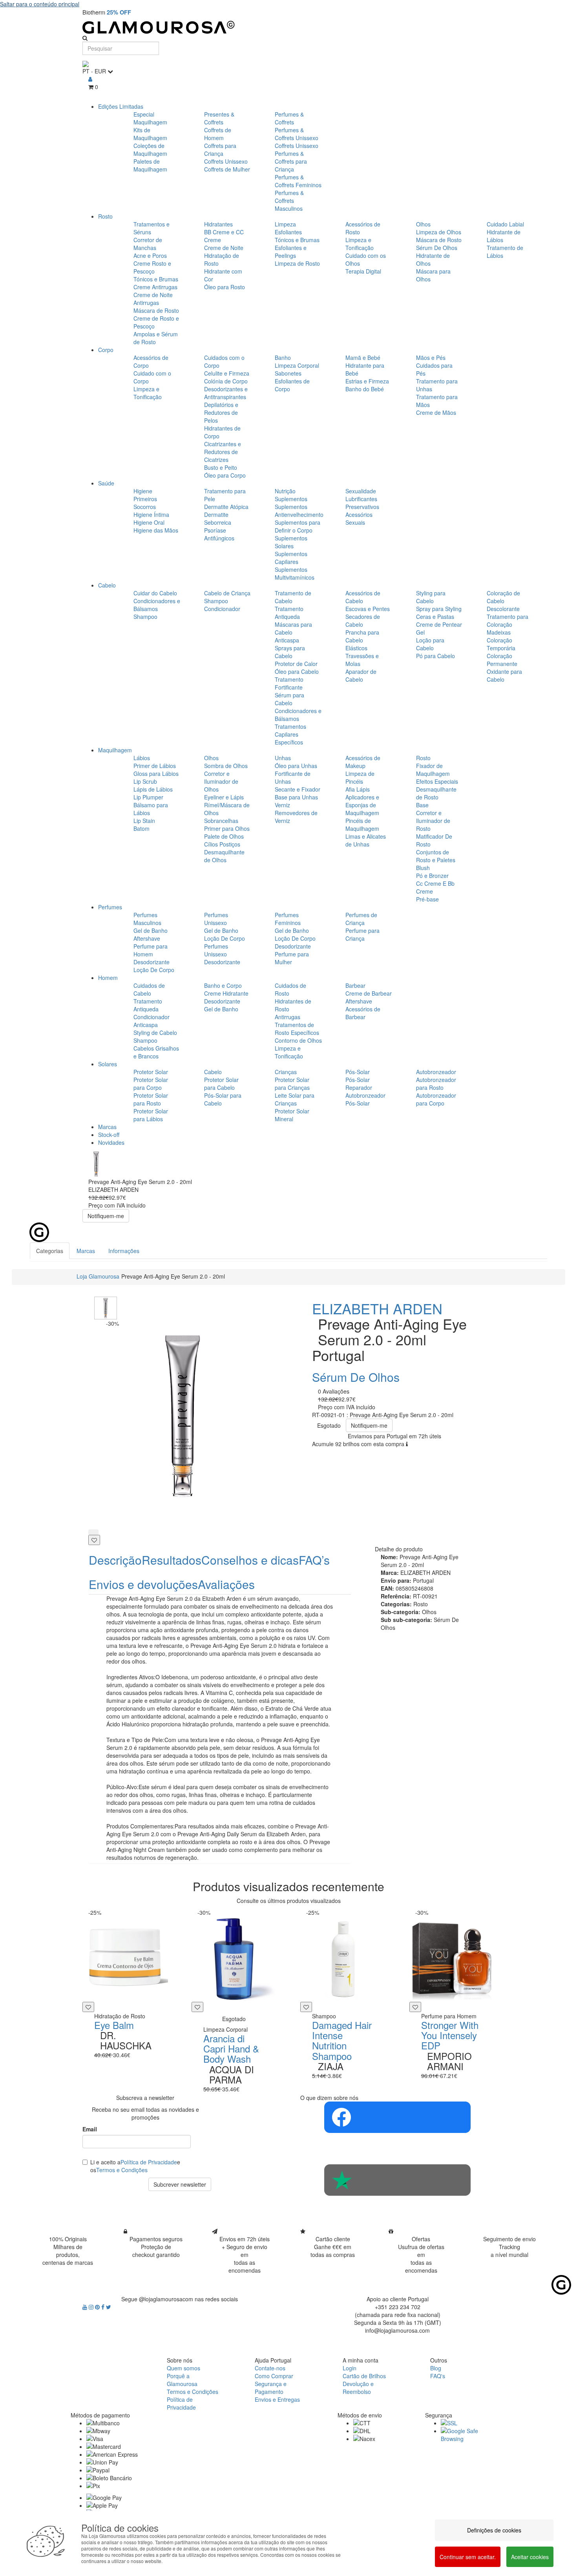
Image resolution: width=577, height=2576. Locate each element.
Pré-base (427, 899)
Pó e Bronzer (432, 876)
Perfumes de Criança (361, 919)
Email (90, 2129)
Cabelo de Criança (227, 593)
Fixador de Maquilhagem (433, 770)
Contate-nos (270, 2368)
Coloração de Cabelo (503, 597)
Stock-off (109, 1135)
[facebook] (104, 2307)
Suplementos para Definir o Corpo (298, 526)
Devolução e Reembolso (358, 2388)
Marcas (107, 1127)
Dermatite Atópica (226, 507)
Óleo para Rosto (225, 287)
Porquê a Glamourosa (182, 2380)
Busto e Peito (221, 467)
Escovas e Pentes (368, 609)
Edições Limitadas (121, 106)
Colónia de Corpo (226, 381)
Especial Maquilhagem (150, 118)
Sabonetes (288, 373)
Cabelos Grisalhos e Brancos (156, 1052)
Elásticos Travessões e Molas (362, 656)
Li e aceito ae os (135, 2166)
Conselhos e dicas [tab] (250, 1560)
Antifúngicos (219, 538)
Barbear (355, 985)
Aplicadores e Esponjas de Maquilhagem (362, 805)
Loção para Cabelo (430, 644)
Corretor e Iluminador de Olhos (221, 781)
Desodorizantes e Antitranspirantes (226, 393)
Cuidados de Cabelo (149, 989)
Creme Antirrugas (155, 287)
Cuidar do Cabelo (155, 593)
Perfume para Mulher (292, 958)
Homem (108, 978)
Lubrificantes (361, 499)
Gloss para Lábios (156, 774)
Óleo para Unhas (296, 766)
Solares (108, 1064)
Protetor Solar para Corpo (151, 1084)
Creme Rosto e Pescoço (152, 267)
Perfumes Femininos (288, 919)
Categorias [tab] (50, 1251)
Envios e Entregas (277, 2399)
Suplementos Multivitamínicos (295, 573)
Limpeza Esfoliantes (288, 228)
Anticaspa (287, 640)
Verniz (282, 805)
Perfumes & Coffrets (289, 118)
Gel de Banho (151, 930)
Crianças (286, 1072)
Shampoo (145, 617)
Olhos (423, 224)
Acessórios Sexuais (359, 518)
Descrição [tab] (115, 1560)
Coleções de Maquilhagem (150, 150)
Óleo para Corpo (225, 475)
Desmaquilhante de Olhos (224, 856)
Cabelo (107, 585)
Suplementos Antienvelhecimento (299, 511)
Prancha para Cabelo (362, 636)
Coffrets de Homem (218, 134)
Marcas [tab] (86, 1251)
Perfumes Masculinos (147, 919)
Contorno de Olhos (298, 1040)
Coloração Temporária (501, 644)
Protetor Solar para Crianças (292, 1084)
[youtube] (86, 2307)
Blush (423, 868)
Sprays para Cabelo (290, 652)
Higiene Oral (149, 522)
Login (350, 2368)
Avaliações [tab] (226, 1584)
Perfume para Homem (151, 950)
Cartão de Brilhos (364, 2376)
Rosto (105, 216)
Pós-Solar (358, 1072)
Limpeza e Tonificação (360, 244)
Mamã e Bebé (363, 358)
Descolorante (503, 609)
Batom (142, 828)
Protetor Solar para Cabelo (221, 1084)
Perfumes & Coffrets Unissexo (297, 134)
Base (422, 805)
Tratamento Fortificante (289, 683)
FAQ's (438, 2376)
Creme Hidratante (226, 993)
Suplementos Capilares (291, 558)
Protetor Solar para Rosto (151, 1099)
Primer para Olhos (227, 828)
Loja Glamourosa (98, 1276)
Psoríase (215, 530)
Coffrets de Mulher (227, 169)
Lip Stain (144, 821)
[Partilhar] (93, 1532)
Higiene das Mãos (156, 530)
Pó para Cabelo (435, 656)
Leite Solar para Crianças (295, 1099)
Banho (283, 358)
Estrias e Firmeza (367, 381)
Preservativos (362, 507)
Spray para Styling (439, 609)
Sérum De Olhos (437, 248)
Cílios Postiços (222, 844)
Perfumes (110, 907)
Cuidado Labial (505, 224)
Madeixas (499, 632)
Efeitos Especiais (437, 781)
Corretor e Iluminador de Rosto (433, 821)
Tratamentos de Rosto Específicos (297, 1029)
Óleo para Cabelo (297, 671)
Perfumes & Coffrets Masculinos (289, 201)
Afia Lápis (358, 789)
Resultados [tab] (172, 1560)
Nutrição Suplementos (291, 495)
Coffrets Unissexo (226, 161)
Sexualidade (361, 491)
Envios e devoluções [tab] (143, 1584)
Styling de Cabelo (155, 1033)
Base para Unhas (296, 797)
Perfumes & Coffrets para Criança (291, 161)
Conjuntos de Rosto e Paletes (436, 856)
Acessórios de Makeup (363, 762)
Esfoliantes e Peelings (291, 252)
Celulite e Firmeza (227, 373)
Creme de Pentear (439, 624)
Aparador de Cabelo (361, 675)
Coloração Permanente (502, 660)
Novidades (111, 1142)
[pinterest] (98, 2307)
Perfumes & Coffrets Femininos (298, 181)
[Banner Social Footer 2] (397, 2180)
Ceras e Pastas (435, 617)
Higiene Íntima (151, 514)
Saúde (106, 483)
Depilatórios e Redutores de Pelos (221, 412)
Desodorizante (152, 962)
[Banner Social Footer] (397, 2117)
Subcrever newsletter (180, 2184)
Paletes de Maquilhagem (150, 165)
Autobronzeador (436, 1072)
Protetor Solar (151, 1072)
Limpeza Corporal (297, 365)
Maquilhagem (115, 750)
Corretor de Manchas (148, 244)
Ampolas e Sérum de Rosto (156, 338)
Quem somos (184, 2368)
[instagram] (92, 2307)
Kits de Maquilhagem (150, 134)
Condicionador (222, 609)
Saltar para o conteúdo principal (40, 4)
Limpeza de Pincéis (360, 777)
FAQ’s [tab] (314, 1560)
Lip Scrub (145, 781)
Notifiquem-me (106, 1216)
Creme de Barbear (369, 993)
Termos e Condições (122, 2170)
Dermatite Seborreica (218, 518)
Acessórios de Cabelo (363, 597)
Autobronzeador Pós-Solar (365, 1099)
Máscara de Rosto (156, 310)
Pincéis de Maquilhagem (362, 825)
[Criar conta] (90, 79)
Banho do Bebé (365, 389)
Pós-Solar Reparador (359, 1084)
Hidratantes (218, 224)
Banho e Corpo (223, 985)
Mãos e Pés (431, 358)
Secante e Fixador (298, 789)
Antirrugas (288, 1017)
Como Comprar (274, 2376)
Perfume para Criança (362, 934)
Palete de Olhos (224, 836)
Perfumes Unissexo (216, 919)
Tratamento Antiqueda (289, 613)
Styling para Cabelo (431, 597)
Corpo (106, 350)
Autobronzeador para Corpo (436, 1099)
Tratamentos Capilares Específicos (290, 734)
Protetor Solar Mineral (292, 1115)
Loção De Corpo (154, 970)
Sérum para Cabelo (289, 699)
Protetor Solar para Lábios (151, 1115)
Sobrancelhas (221, 821)
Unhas (283, 758)
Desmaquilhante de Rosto (436, 793)
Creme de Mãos (436, 412)
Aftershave (147, 938)
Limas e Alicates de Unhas (366, 840)
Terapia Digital (363, 271)
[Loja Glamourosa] (288, 27)
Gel (420, 632)
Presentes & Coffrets (219, 118)
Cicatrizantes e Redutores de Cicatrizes (223, 452)
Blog (436, 2368)
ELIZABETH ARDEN (377, 1308)
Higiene (143, 491)
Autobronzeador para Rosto (436, 1084)
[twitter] (109, 2307)
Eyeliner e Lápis (224, 797)
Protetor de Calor (296, 664)
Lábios (142, 758)
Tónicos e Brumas (156, 279)
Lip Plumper (148, 797)
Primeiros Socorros (145, 503)
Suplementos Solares (291, 542)
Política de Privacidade (149, 2162)
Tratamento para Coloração (508, 620)
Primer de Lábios (155, 766)
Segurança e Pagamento (271, 2388)
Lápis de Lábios (153, 789)
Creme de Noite (224, 248)
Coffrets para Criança (220, 150)
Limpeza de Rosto (297, 263)
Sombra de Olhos (226, 766)
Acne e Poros (150, 255)
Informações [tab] (124, 1251)
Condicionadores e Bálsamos (157, 605)
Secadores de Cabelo (363, 620)
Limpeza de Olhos (439, 232)
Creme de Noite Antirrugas (153, 299)
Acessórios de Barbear (363, 1013)
